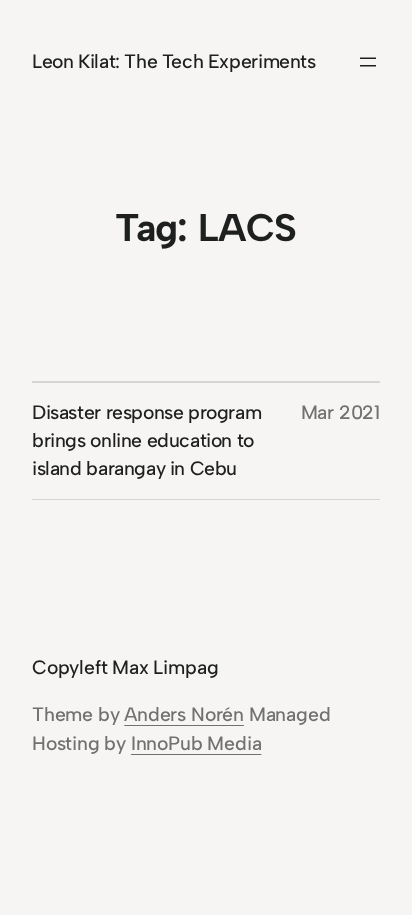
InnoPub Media (196, 743)
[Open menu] (368, 62)
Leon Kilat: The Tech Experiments (174, 61)
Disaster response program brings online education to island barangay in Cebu (146, 440)
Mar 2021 (340, 412)
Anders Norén (184, 714)
